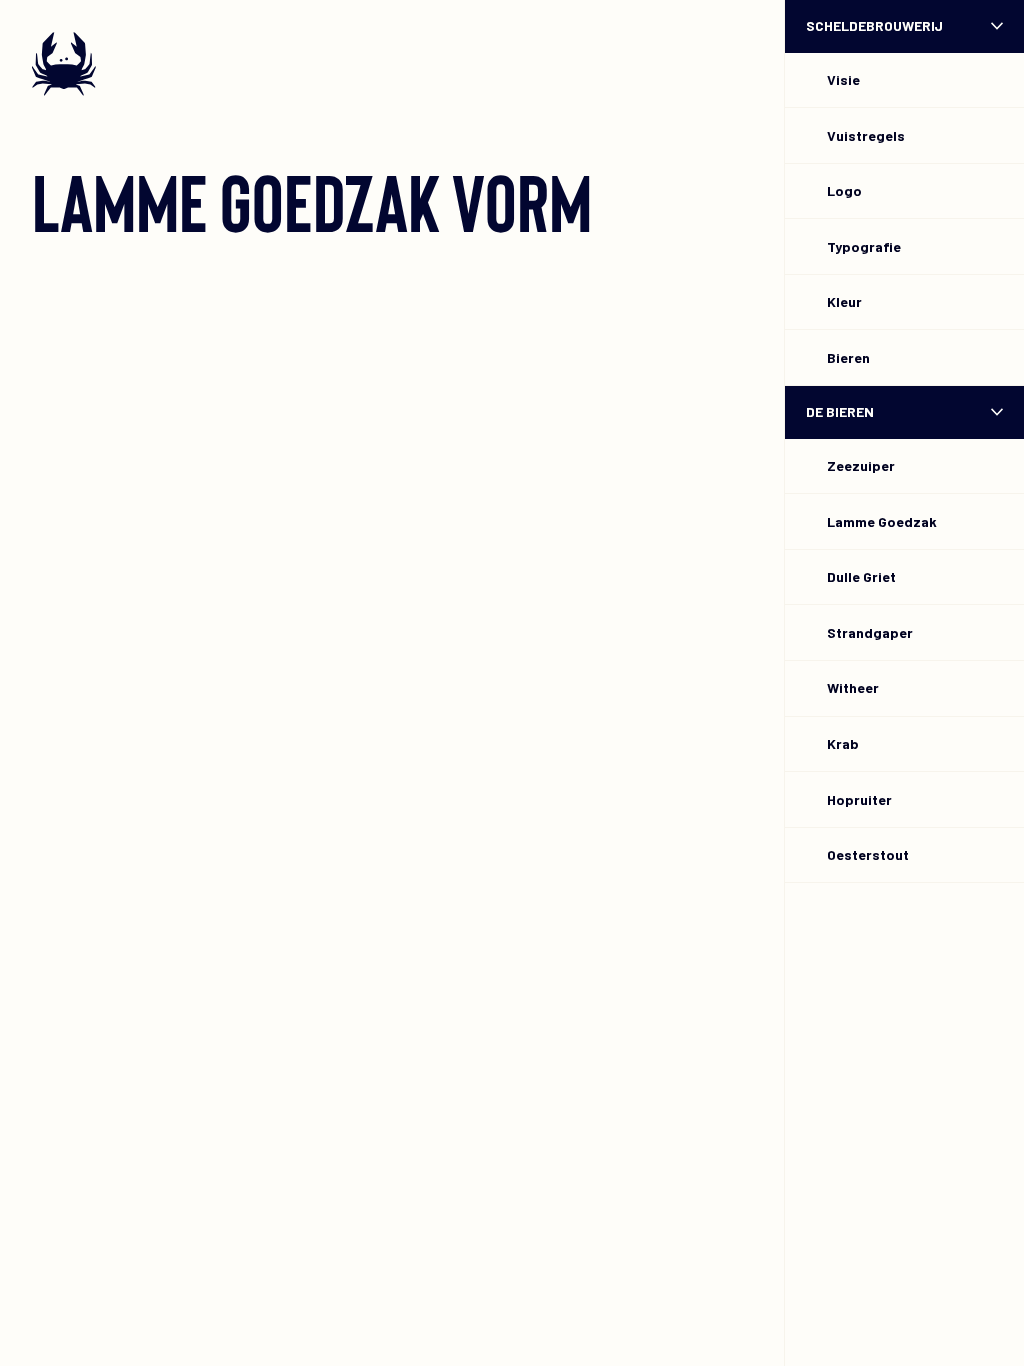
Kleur (844, 301)
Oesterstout (868, 854)
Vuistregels (866, 135)
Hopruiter (859, 799)
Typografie (864, 246)
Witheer (853, 687)
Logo (844, 190)
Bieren (848, 357)
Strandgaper (870, 632)
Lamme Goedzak (882, 521)
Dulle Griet (861, 576)
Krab (843, 743)
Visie (843, 79)
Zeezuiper (861, 465)
